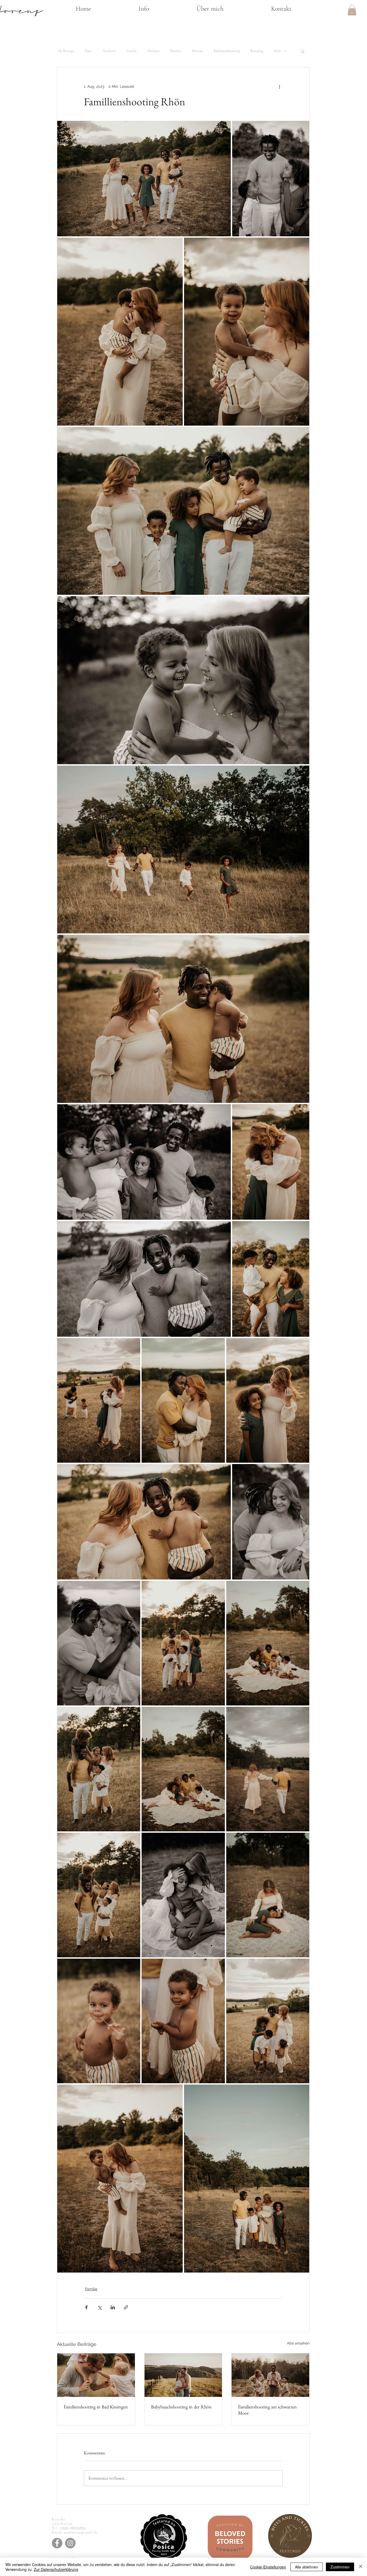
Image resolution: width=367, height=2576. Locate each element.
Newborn (109, 51)
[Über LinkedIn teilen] (113, 2307)
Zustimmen (340, 2567)
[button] (144, 9)
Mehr (278, 51)
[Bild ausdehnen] (144, 179)
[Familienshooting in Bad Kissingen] (96, 2375)
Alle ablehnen (307, 2567)
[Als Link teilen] (126, 2307)
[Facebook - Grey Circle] (57, 2543)
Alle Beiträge (66, 51)
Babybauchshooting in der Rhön (181, 2407)
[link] (352, 10)
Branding (257, 51)
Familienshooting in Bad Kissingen (96, 2407)
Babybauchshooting (227, 51)
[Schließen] (361, 2567)
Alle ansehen (298, 2343)
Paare (89, 51)
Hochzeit (154, 51)
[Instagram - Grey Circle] (70, 2543)
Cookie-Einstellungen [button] (268, 2567)
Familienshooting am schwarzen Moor (267, 2410)
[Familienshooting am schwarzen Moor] (270, 2375)
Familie (132, 51)
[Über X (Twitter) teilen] (100, 2307)
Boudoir (176, 51)
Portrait (197, 51)
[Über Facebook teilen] (86, 2307)
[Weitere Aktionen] (279, 87)
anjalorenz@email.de (81, 2532)
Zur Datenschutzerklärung (56, 2569)
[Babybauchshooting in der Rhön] (183, 2375)
